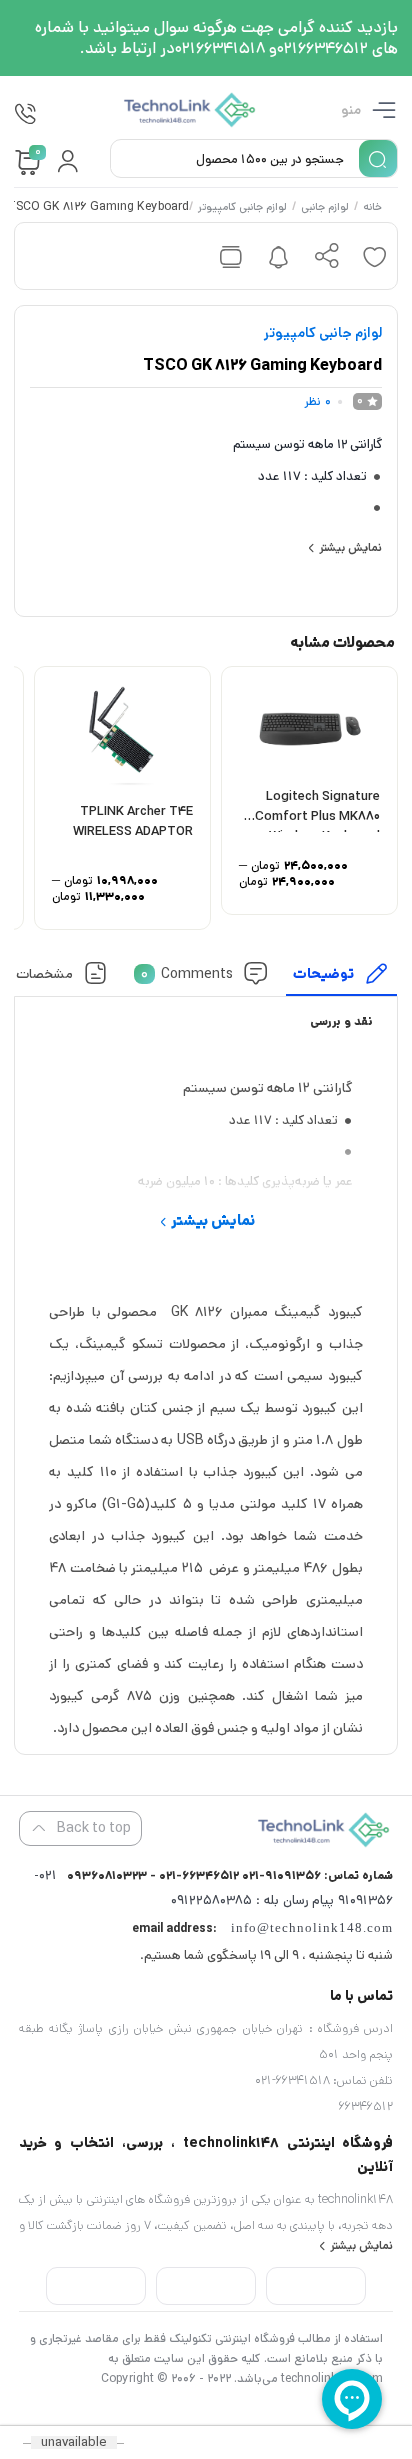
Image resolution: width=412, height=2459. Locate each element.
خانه (373, 208)
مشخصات (45, 973)
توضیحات (324, 973)
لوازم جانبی (326, 208)
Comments (187, 973)
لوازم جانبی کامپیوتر (243, 208)
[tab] (342, 978)
